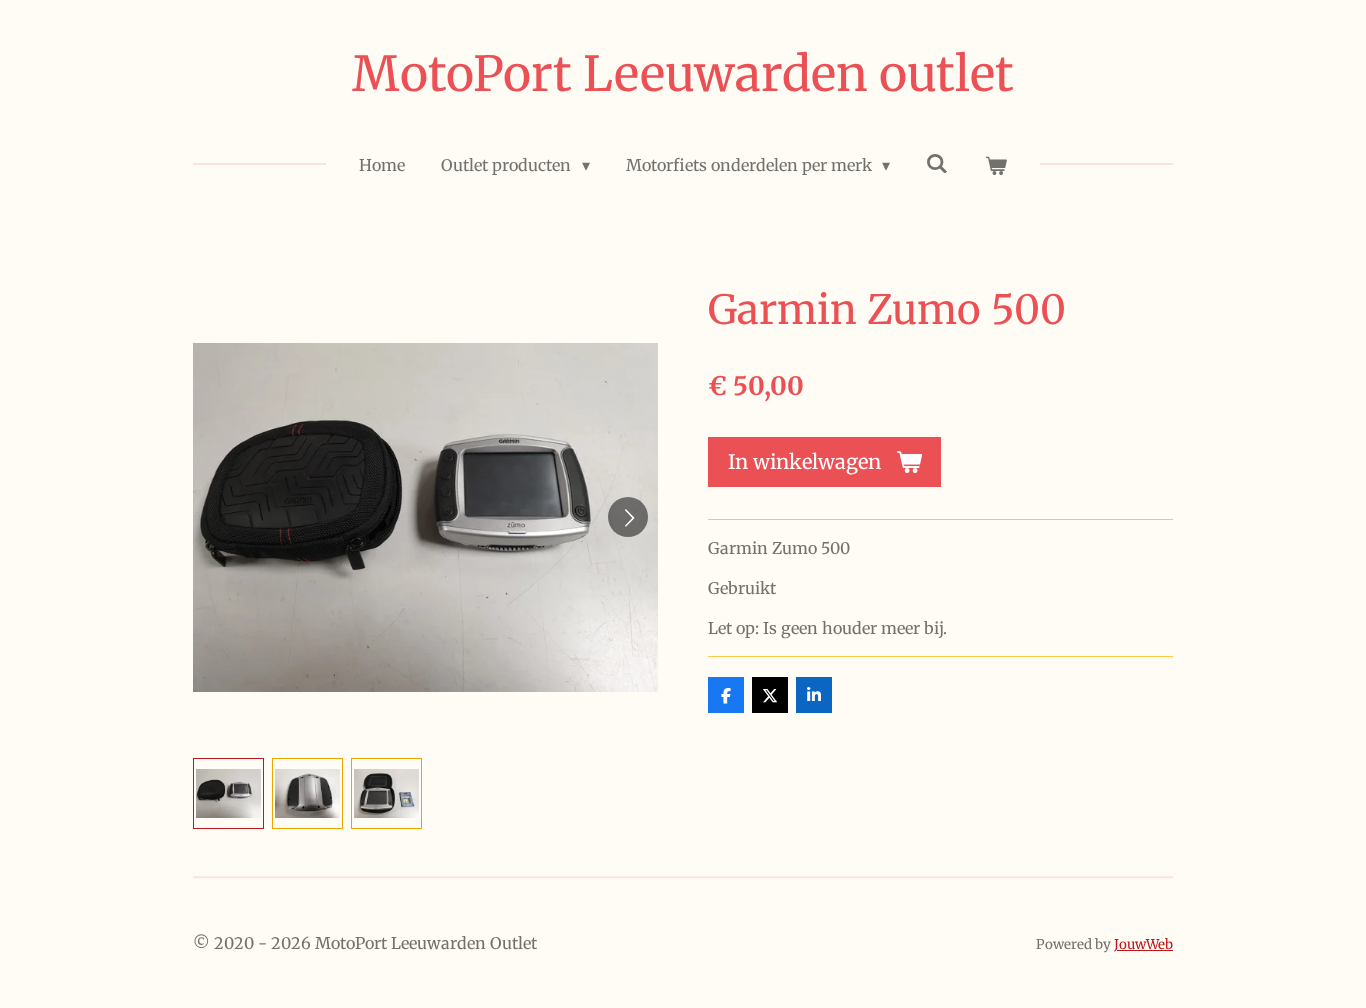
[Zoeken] (937, 163)
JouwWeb (1143, 944)
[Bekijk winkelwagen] (995, 165)
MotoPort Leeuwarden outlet (683, 74)
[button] (228, 793)
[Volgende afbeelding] (628, 517)
